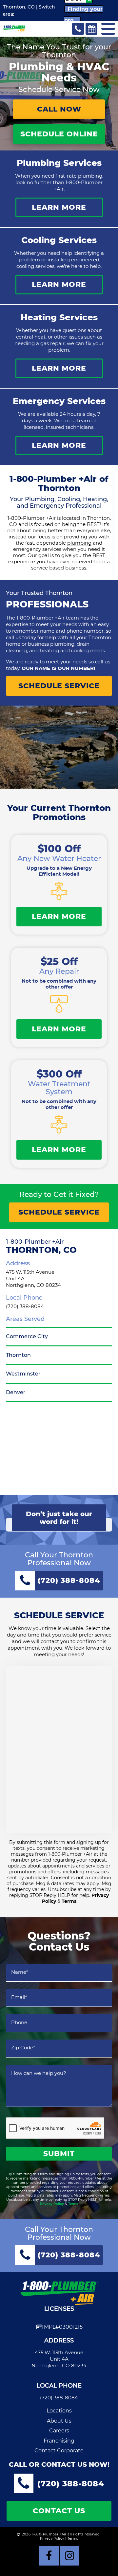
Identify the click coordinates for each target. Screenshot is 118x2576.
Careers (59, 2431)
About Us (59, 2421)
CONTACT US (59, 2511)
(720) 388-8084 (25, 1306)
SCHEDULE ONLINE (59, 134)
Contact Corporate (59, 2451)
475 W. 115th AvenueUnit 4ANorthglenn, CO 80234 (59, 2359)
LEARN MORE (59, 207)
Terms (69, 1901)
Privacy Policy (52, 2204)
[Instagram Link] (69, 2556)
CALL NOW (59, 109)
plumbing (79, 543)
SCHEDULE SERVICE (59, 686)
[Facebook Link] (49, 2556)
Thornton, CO (19, 7)
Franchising (59, 2441)
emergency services (37, 549)
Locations (59, 2411)
